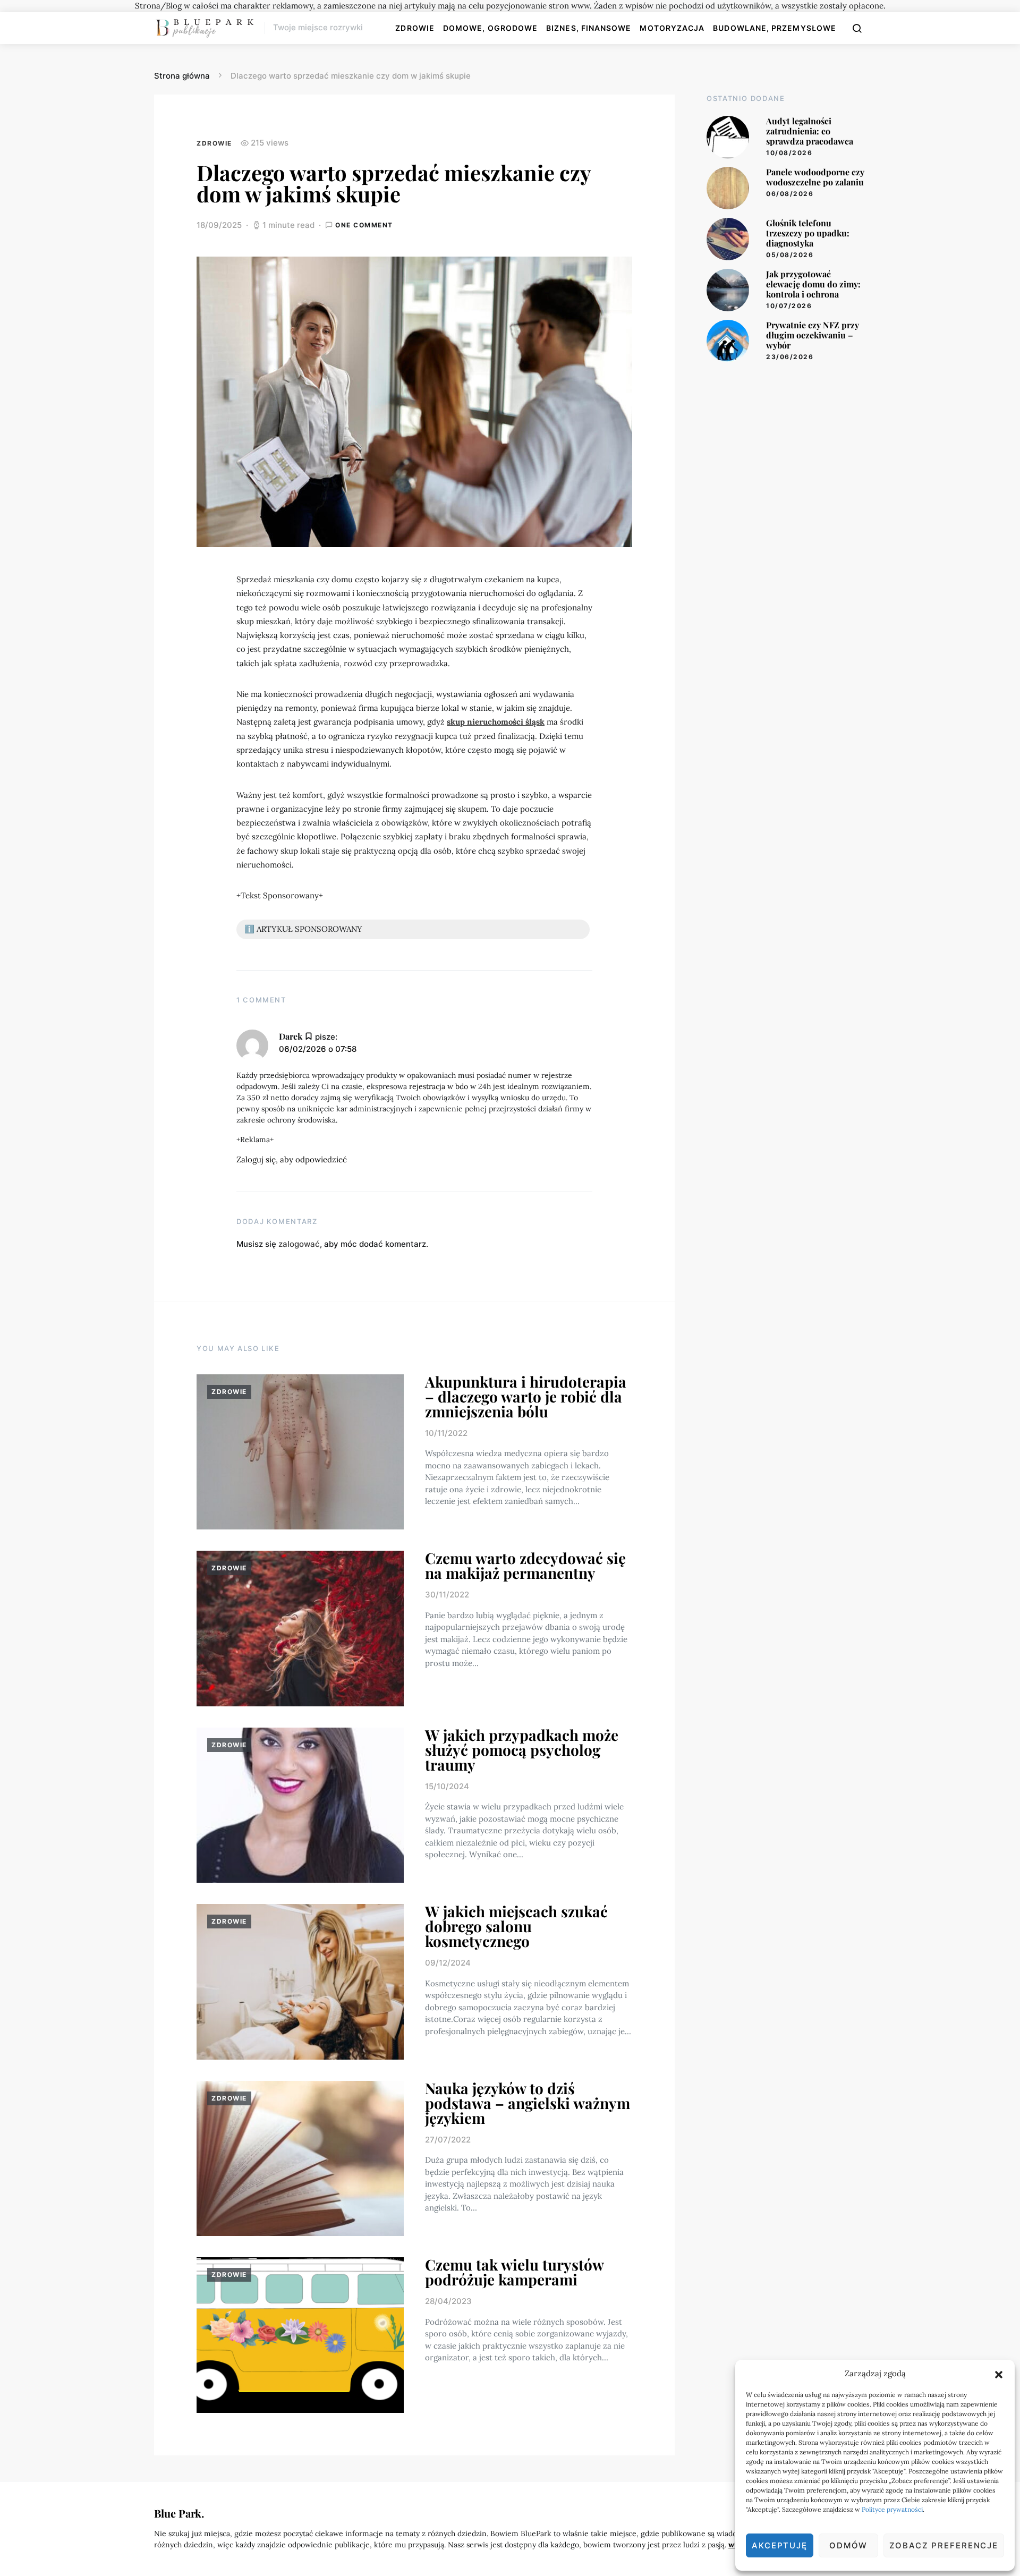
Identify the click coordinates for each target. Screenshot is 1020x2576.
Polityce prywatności (892, 2509)
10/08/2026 (789, 153)
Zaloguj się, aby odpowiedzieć (292, 1159)
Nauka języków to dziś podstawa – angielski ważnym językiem (528, 2103)
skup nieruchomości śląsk (496, 722)
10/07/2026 (789, 306)
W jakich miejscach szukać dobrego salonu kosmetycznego (516, 1926)
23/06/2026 (790, 357)
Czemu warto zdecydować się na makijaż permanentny (525, 1565)
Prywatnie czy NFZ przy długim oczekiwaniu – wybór (813, 335)
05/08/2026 (790, 255)
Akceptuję (780, 2545)
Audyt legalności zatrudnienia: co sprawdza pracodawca (810, 131)
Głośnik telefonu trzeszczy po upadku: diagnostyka (808, 233)
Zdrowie (415, 28)
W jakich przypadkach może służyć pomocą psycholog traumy (522, 1750)
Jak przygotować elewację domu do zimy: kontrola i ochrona (813, 284)
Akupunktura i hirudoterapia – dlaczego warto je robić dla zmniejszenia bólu (526, 1396)
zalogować (299, 1244)
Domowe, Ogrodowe (490, 28)
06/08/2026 (790, 194)
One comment (364, 225)
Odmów (848, 2545)
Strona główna (182, 76)
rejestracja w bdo (439, 1086)
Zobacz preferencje (944, 2545)
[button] (999, 2374)
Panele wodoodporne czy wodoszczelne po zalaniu (815, 177)
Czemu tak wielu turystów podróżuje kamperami (514, 2272)
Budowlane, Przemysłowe (775, 28)
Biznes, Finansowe (589, 28)
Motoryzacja (672, 28)
